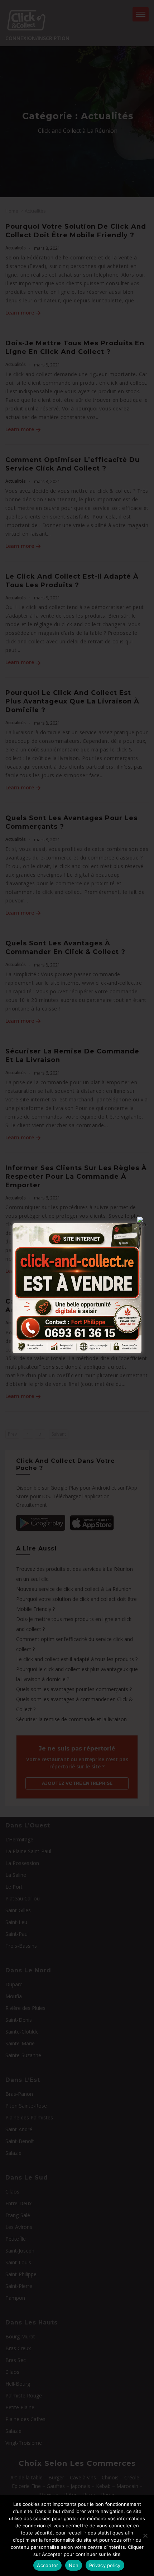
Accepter (47, 2565)
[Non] (145, 2536)
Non (74, 2565)
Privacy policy (105, 2565)
